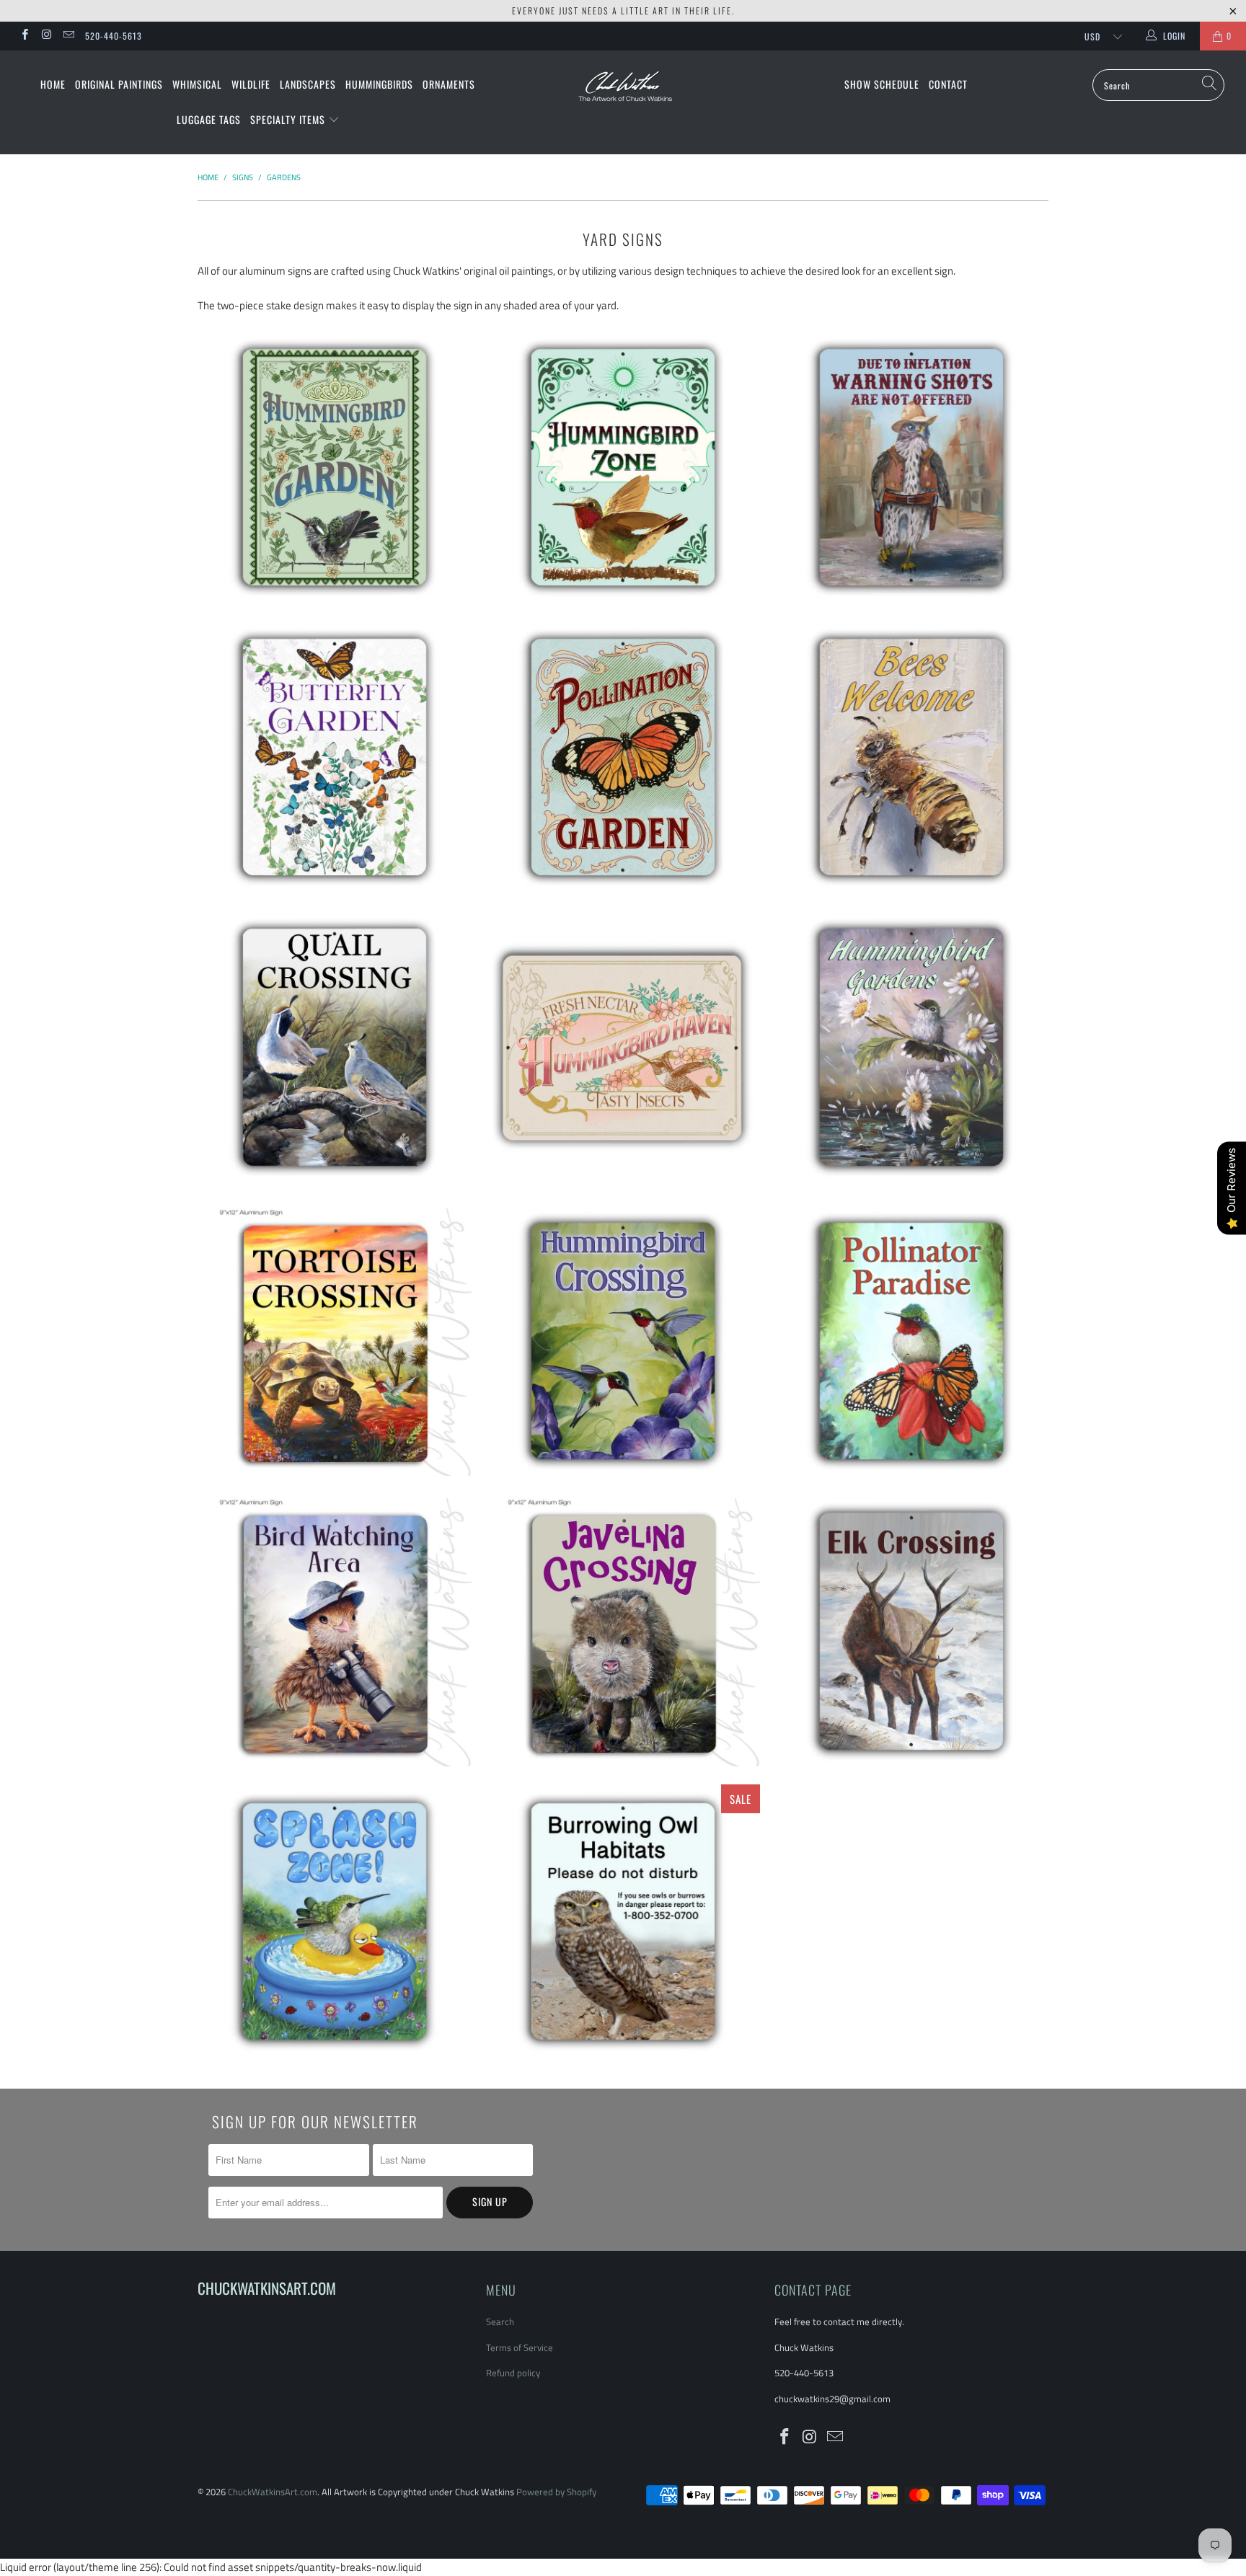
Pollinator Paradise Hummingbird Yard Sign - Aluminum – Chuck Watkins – (911, 1340)
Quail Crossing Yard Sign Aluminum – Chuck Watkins (335, 1046)
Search (500, 2322)
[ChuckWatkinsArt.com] (623, 96)
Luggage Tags (209, 119)
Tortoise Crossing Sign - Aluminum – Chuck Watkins (335, 1340)
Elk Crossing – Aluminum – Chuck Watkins (911, 1630)
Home (53, 84)
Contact (948, 84)
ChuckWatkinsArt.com (273, 2492)
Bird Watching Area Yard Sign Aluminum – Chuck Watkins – (335, 1630)
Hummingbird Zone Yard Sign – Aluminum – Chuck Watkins (623, 466)
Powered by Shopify (556, 2492)
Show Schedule (882, 84)
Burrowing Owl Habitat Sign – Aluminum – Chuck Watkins (623, 1920)
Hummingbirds (379, 84)
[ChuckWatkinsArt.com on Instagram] (46, 36)
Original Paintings (119, 84)
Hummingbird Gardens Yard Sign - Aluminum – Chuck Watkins (911, 1046)
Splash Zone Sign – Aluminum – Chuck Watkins (335, 1920)
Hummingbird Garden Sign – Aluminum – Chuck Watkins (335, 466)
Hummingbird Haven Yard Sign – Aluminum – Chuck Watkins (623, 1048)
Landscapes (308, 84)
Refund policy (513, 2373)
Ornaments (449, 84)
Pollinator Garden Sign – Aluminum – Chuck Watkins (623, 756)
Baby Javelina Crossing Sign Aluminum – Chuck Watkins (623, 1630)
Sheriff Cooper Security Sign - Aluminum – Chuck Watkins (911, 466)
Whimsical (197, 84)
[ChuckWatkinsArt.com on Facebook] (24, 36)
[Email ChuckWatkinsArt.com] (68, 36)
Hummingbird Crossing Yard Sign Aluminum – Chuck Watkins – (623, 1340)
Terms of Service (520, 2347)
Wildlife (251, 84)
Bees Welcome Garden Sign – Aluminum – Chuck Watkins (911, 756)
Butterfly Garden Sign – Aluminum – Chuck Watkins (335, 756)
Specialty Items (289, 119)
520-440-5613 (114, 36)
